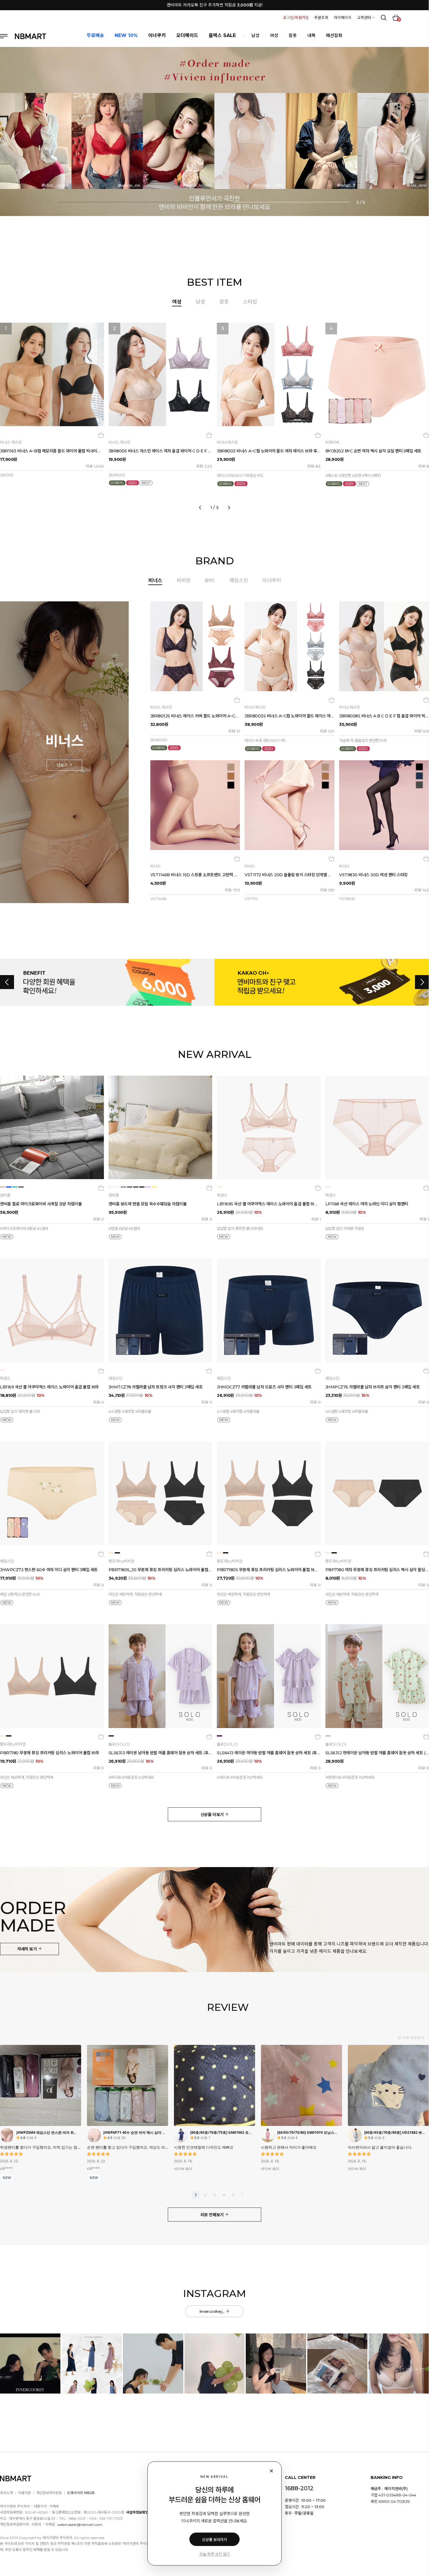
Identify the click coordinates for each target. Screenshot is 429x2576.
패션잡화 (334, 35)
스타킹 (250, 302)
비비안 (184, 580)
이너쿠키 (272, 580)
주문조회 (321, 17)
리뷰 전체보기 (212, 2215)
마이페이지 (343, 17)
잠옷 (293, 35)
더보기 (63, 765)
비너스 (155, 580)
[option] (214, 414)
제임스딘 (239, 580)
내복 (311, 35)
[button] (20, 140)
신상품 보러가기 (214, 2540)
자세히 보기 (27, 1949)
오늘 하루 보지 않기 (215, 2554)
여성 (274, 35)
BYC (210, 580)
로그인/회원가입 (296, 17)
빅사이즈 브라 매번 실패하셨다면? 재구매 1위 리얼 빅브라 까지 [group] (214, 5)
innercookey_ (212, 2311)
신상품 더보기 (212, 1815)
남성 (255, 35)
